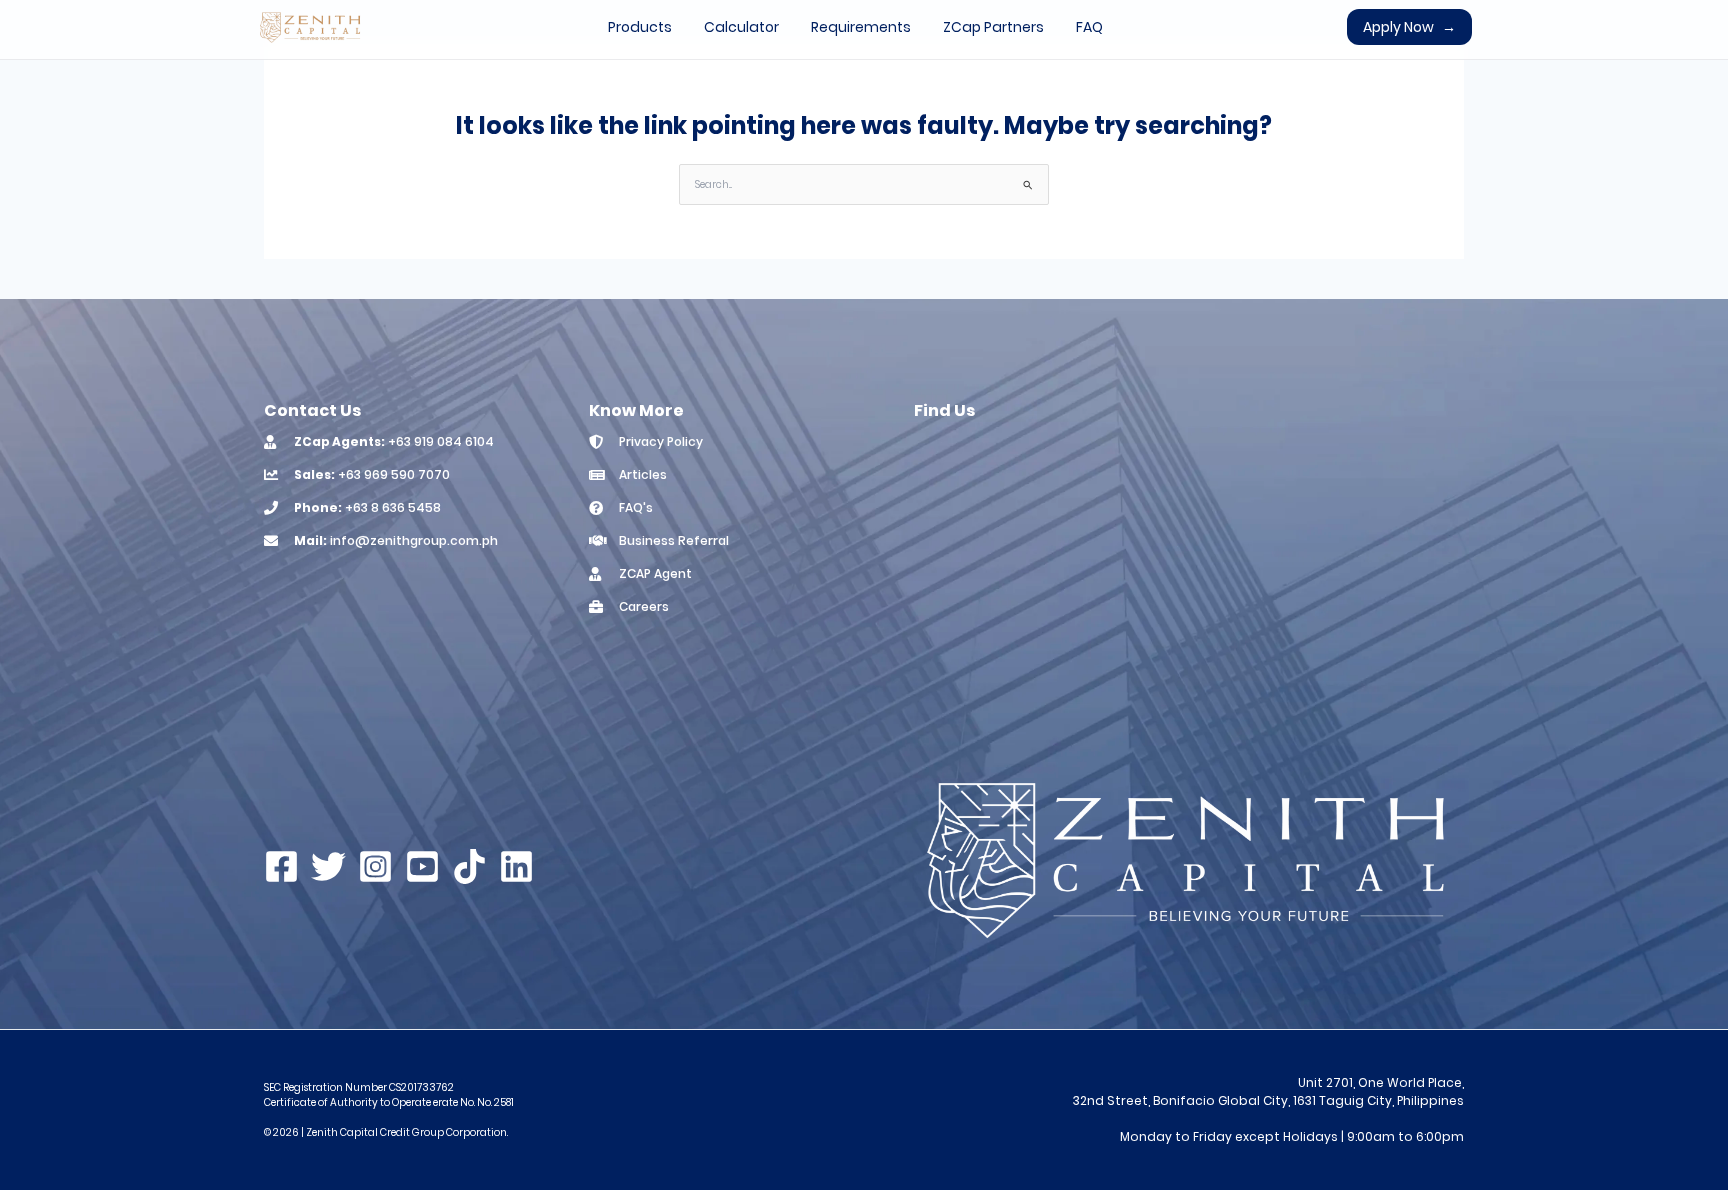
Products (640, 27)
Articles (643, 474)
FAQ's (636, 507)
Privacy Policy (661, 441)
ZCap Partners (993, 27)
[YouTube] (422, 866)
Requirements (861, 27)
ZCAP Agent (655, 573)
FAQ (1089, 27)
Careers (644, 606)
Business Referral (674, 540)
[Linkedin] (516, 866)
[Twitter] (328, 866)
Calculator (741, 27)
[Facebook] (281, 866)
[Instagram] (375, 866)
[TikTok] (469, 866)
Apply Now (1409, 27)
